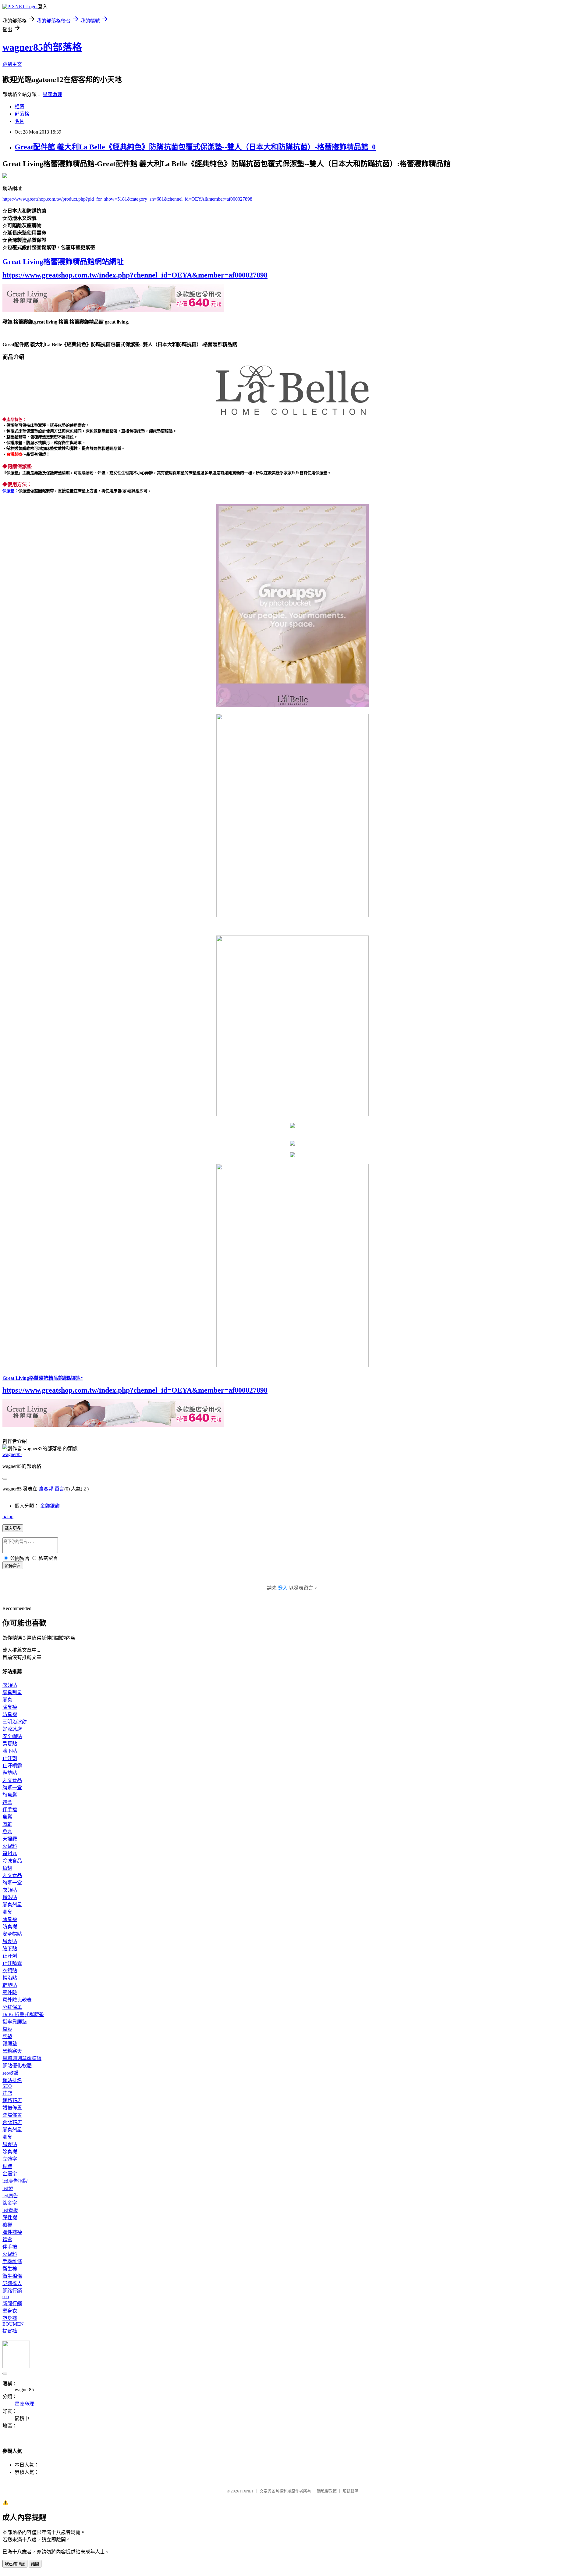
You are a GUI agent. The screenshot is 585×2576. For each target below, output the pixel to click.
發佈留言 (13, 1566)
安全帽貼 (12, 1736)
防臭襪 (10, 1714)
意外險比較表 (17, 2000)
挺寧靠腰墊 (15, 2022)
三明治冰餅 (15, 1722)
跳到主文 (12, 64)
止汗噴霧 (12, 1766)
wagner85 (12, 1454)
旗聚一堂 (12, 1788)
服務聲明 (350, 2491)
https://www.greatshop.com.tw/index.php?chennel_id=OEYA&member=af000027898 (135, 275)
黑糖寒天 (12, 2051)
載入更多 (13, 1528)
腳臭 (7, 1700)
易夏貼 (10, 1744)
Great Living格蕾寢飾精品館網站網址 (63, 262)
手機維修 (12, 2261)
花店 (7, 2093)
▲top (8, 1517)
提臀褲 (10, 2331)
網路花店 (12, 2100)
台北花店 (12, 2122)
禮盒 (7, 1802)
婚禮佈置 (12, 2108)
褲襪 (7, 2225)
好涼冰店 (12, 1729)
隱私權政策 (327, 2491)
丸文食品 (12, 1780)
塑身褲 (10, 2318)
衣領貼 (10, 1685)
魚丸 (7, 1832)
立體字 (10, 2159)
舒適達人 (12, 2283)
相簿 (19, 107)
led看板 (10, 2210)
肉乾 (7, 1824)
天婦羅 (10, 1839)
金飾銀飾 (50, 1506)
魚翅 (7, 1868)
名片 (19, 121)
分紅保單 (12, 2007)
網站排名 (12, 2080)
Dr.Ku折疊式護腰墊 (23, 2014)
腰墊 (7, 2036)
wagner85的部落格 (42, 47)
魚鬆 (7, 1817)
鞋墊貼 (10, 1773)
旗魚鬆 (10, 1795)
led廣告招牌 (15, 2181)
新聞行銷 (12, 2304)
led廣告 (10, 2196)
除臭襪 (10, 1707)
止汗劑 (10, 1758)
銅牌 (7, 2166)
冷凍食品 (12, 1861)
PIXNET (247, 2491)
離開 (35, 2564)
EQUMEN (13, 2324)
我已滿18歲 (15, 2564)
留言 (59, 1489)
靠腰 (7, 2029)
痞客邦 (46, 1489)
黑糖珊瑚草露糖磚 (22, 2058)
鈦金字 (10, 2203)
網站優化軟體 (17, 2066)
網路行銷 (12, 2291)
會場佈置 (12, 2115)
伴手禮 (10, 1810)
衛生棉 (10, 2269)
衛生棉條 (12, 2276)
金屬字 (10, 2174)
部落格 (22, 114)
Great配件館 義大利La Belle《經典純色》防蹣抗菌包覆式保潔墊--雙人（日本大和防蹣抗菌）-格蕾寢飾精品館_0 (195, 147)
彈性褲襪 (12, 2232)
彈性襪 (10, 2218)
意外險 (10, 1993)
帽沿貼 (10, 1897)
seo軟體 (11, 2073)
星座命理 (52, 94)
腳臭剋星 (12, 1692)
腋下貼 (10, 1751)
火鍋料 (10, 1846)
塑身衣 (10, 2311)
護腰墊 (10, 2044)
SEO (7, 2086)
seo (6, 2297)
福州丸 (10, 1853)
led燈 (8, 2188)
